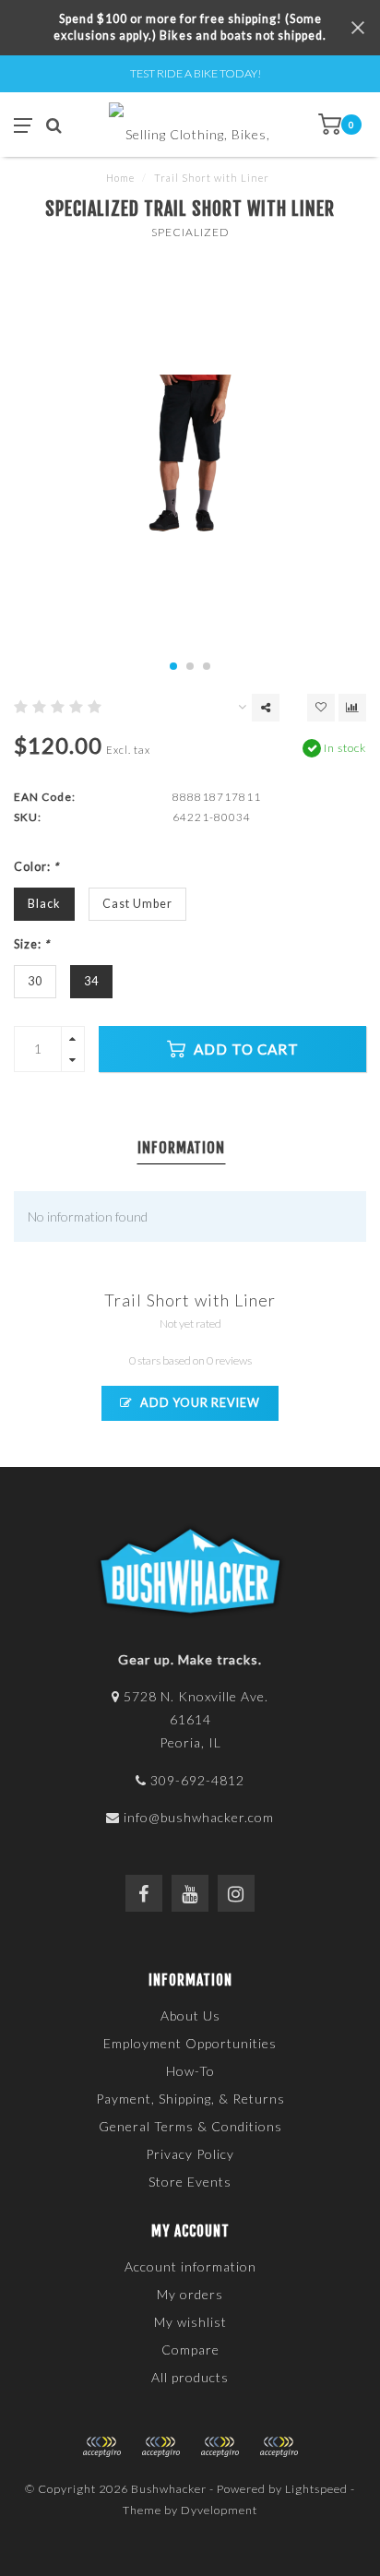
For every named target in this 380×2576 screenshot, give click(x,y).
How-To (190, 2071)
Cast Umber (137, 904)
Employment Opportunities (190, 2043)
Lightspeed (316, 2489)
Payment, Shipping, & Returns (190, 2099)
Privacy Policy (190, 2154)
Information (181, 1148)
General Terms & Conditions (190, 2126)
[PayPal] (160, 2447)
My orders (190, 2294)
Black (44, 904)
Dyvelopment (219, 2510)
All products (190, 2377)
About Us (190, 2015)
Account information (190, 2266)
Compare (190, 2349)
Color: (36, 867)
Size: (32, 944)
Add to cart (244, 1049)
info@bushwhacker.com (199, 1817)
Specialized (190, 232)
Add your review (199, 1403)
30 (35, 981)
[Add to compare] (352, 708)
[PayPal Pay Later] (220, 2447)
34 (91, 981)
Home (120, 178)
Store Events (190, 2182)
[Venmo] (279, 2447)
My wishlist (190, 2322)
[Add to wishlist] (321, 708)
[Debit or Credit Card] (101, 2447)
